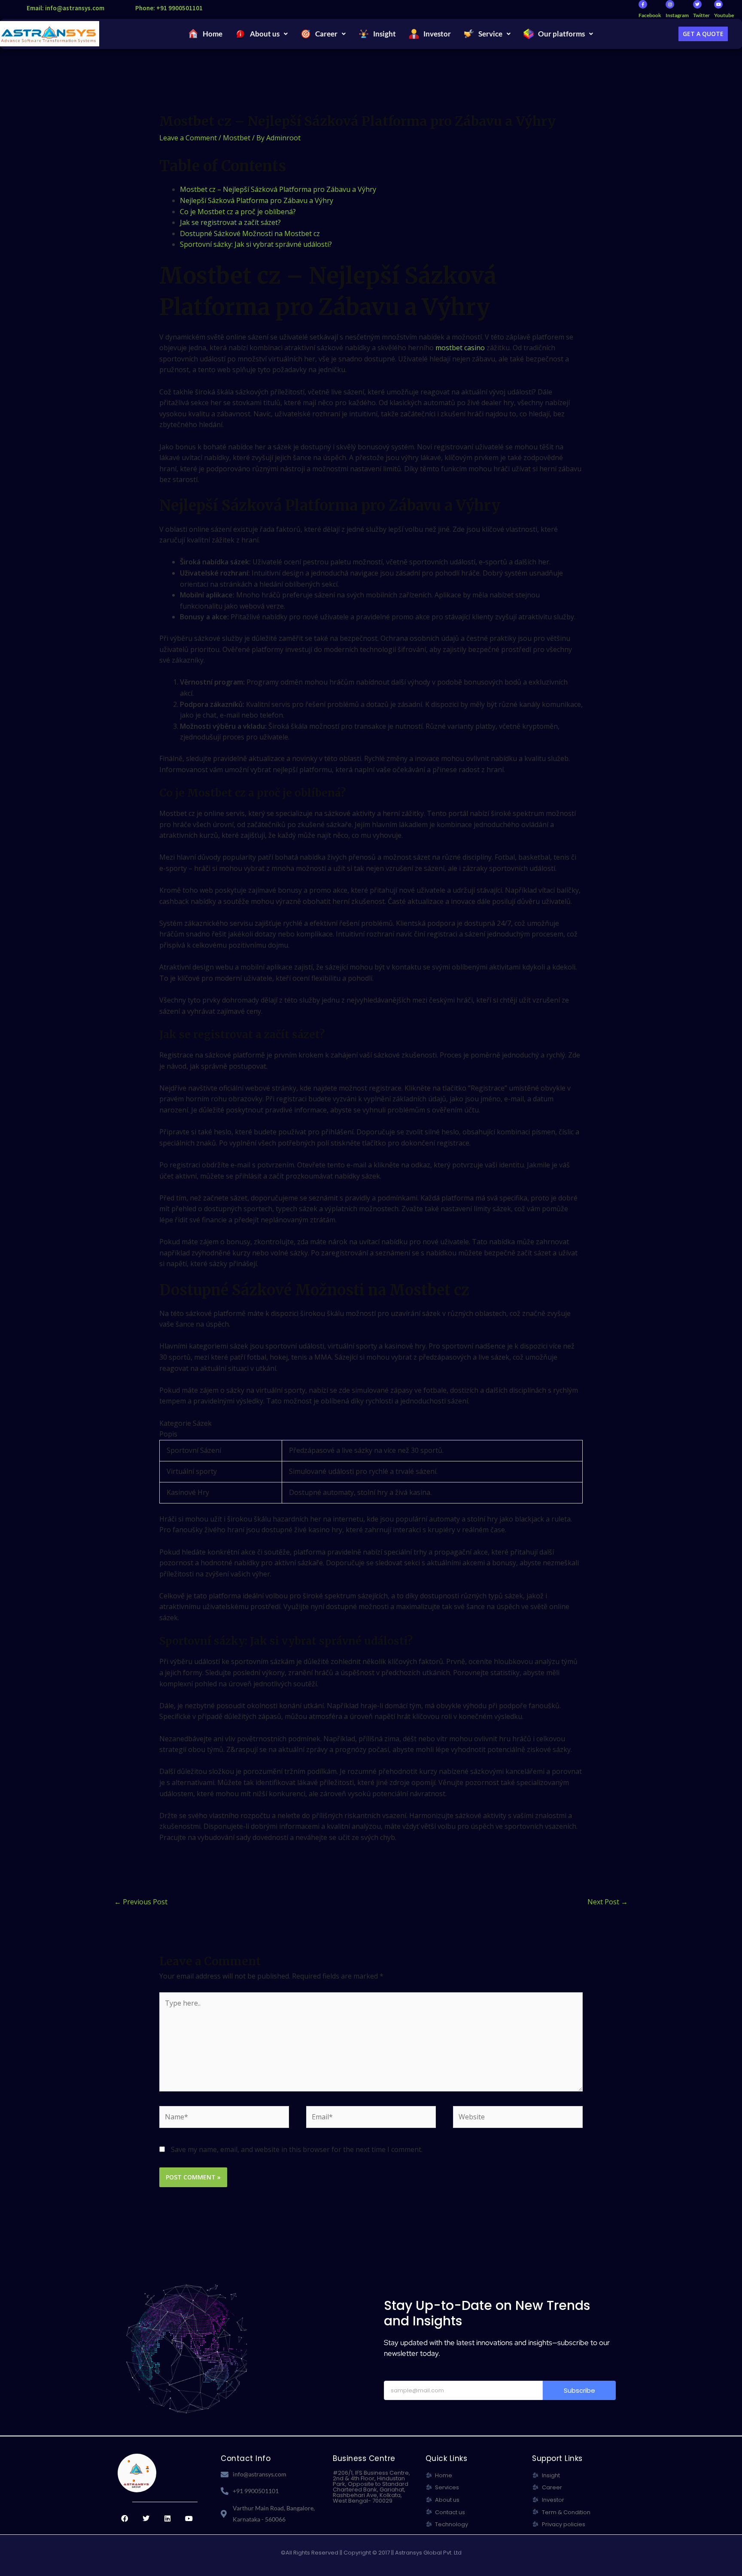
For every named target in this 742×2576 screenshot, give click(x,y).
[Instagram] (670, 4)
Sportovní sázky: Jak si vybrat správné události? (256, 244)
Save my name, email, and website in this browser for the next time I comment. (297, 2149)
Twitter (701, 15)
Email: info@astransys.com (65, 8)
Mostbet (237, 138)
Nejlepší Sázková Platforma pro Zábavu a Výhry (257, 200)
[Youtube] (718, 4)
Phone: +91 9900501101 (169, 8)
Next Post (608, 1902)
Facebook (650, 15)
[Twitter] (697, 4)
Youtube (724, 15)
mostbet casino (460, 348)
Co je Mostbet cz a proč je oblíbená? (238, 212)
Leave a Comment (188, 138)
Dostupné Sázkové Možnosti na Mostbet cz (250, 233)
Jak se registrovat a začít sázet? (230, 222)
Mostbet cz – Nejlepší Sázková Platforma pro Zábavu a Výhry (278, 189)
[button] (262, 34)
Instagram (677, 15)
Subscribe (579, 2390)
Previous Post (141, 1902)
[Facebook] (643, 4)
